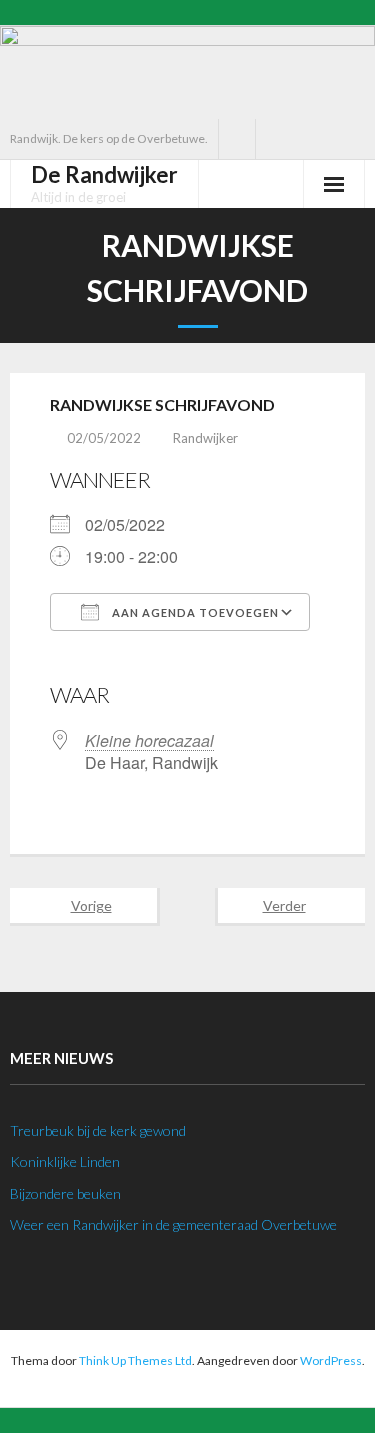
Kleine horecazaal (149, 740)
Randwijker (205, 438)
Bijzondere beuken (65, 1193)
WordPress (331, 1360)
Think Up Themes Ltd (135, 1360)
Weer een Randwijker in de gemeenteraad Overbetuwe (173, 1224)
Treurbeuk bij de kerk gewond (98, 1130)
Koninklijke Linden (65, 1161)
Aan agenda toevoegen (194, 612)
